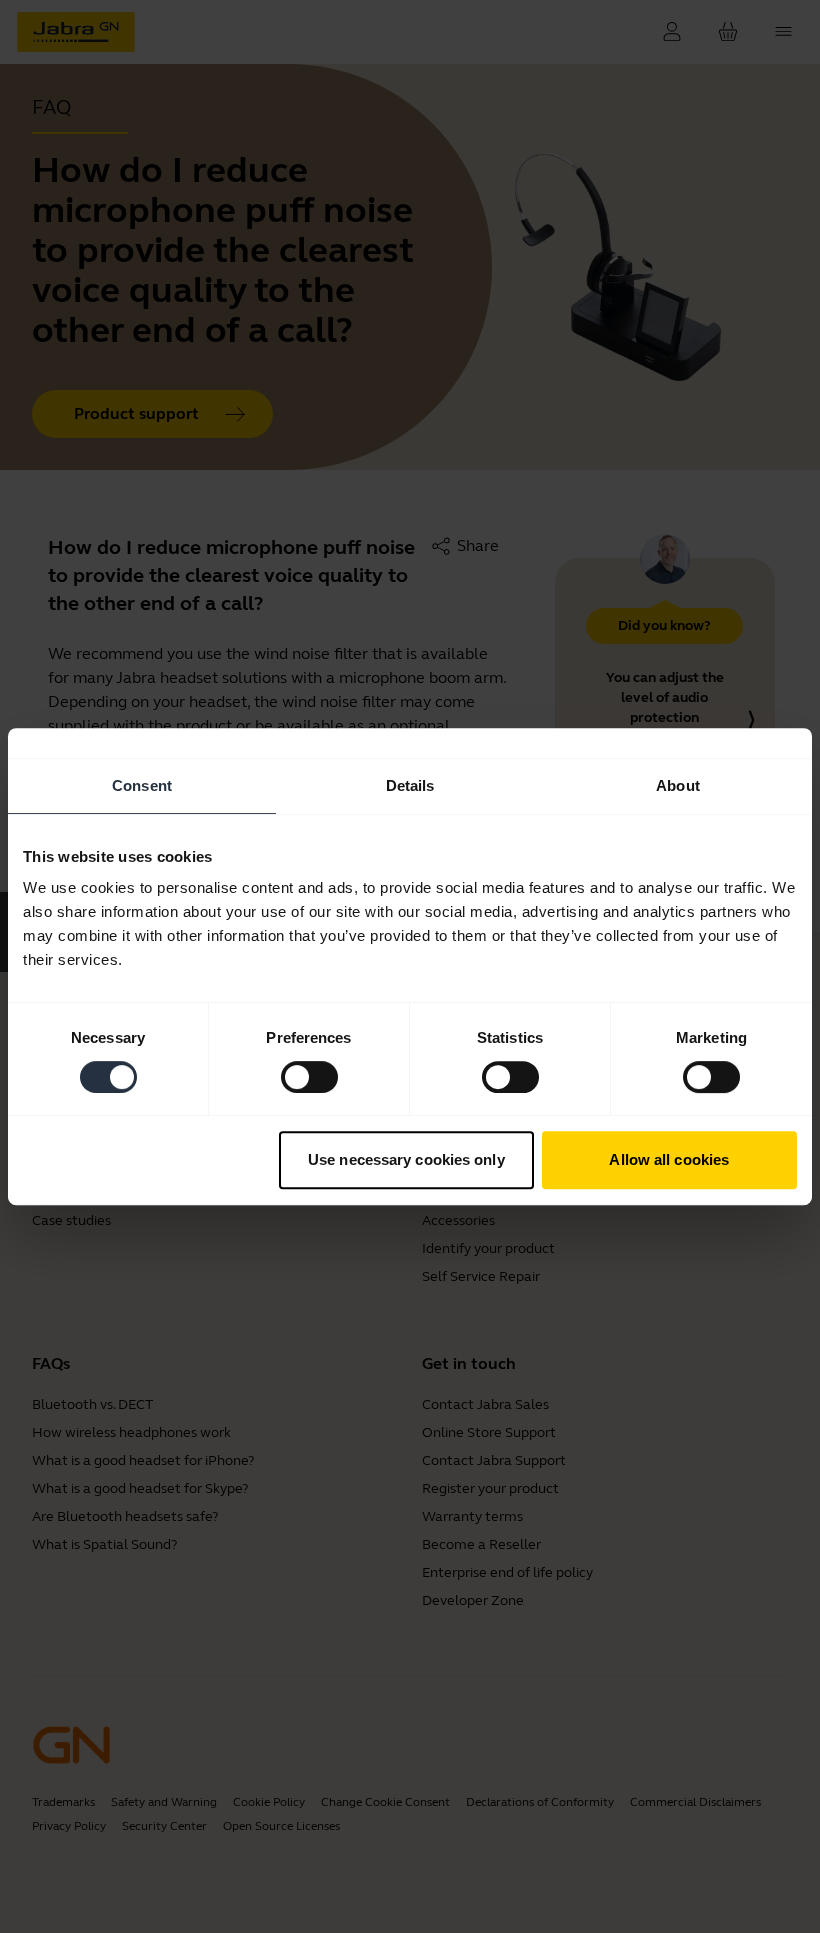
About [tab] (678, 785)
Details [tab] (410, 785)
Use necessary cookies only (406, 1159)
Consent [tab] (142, 785)
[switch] (309, 1077)
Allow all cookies (669, 1159)
